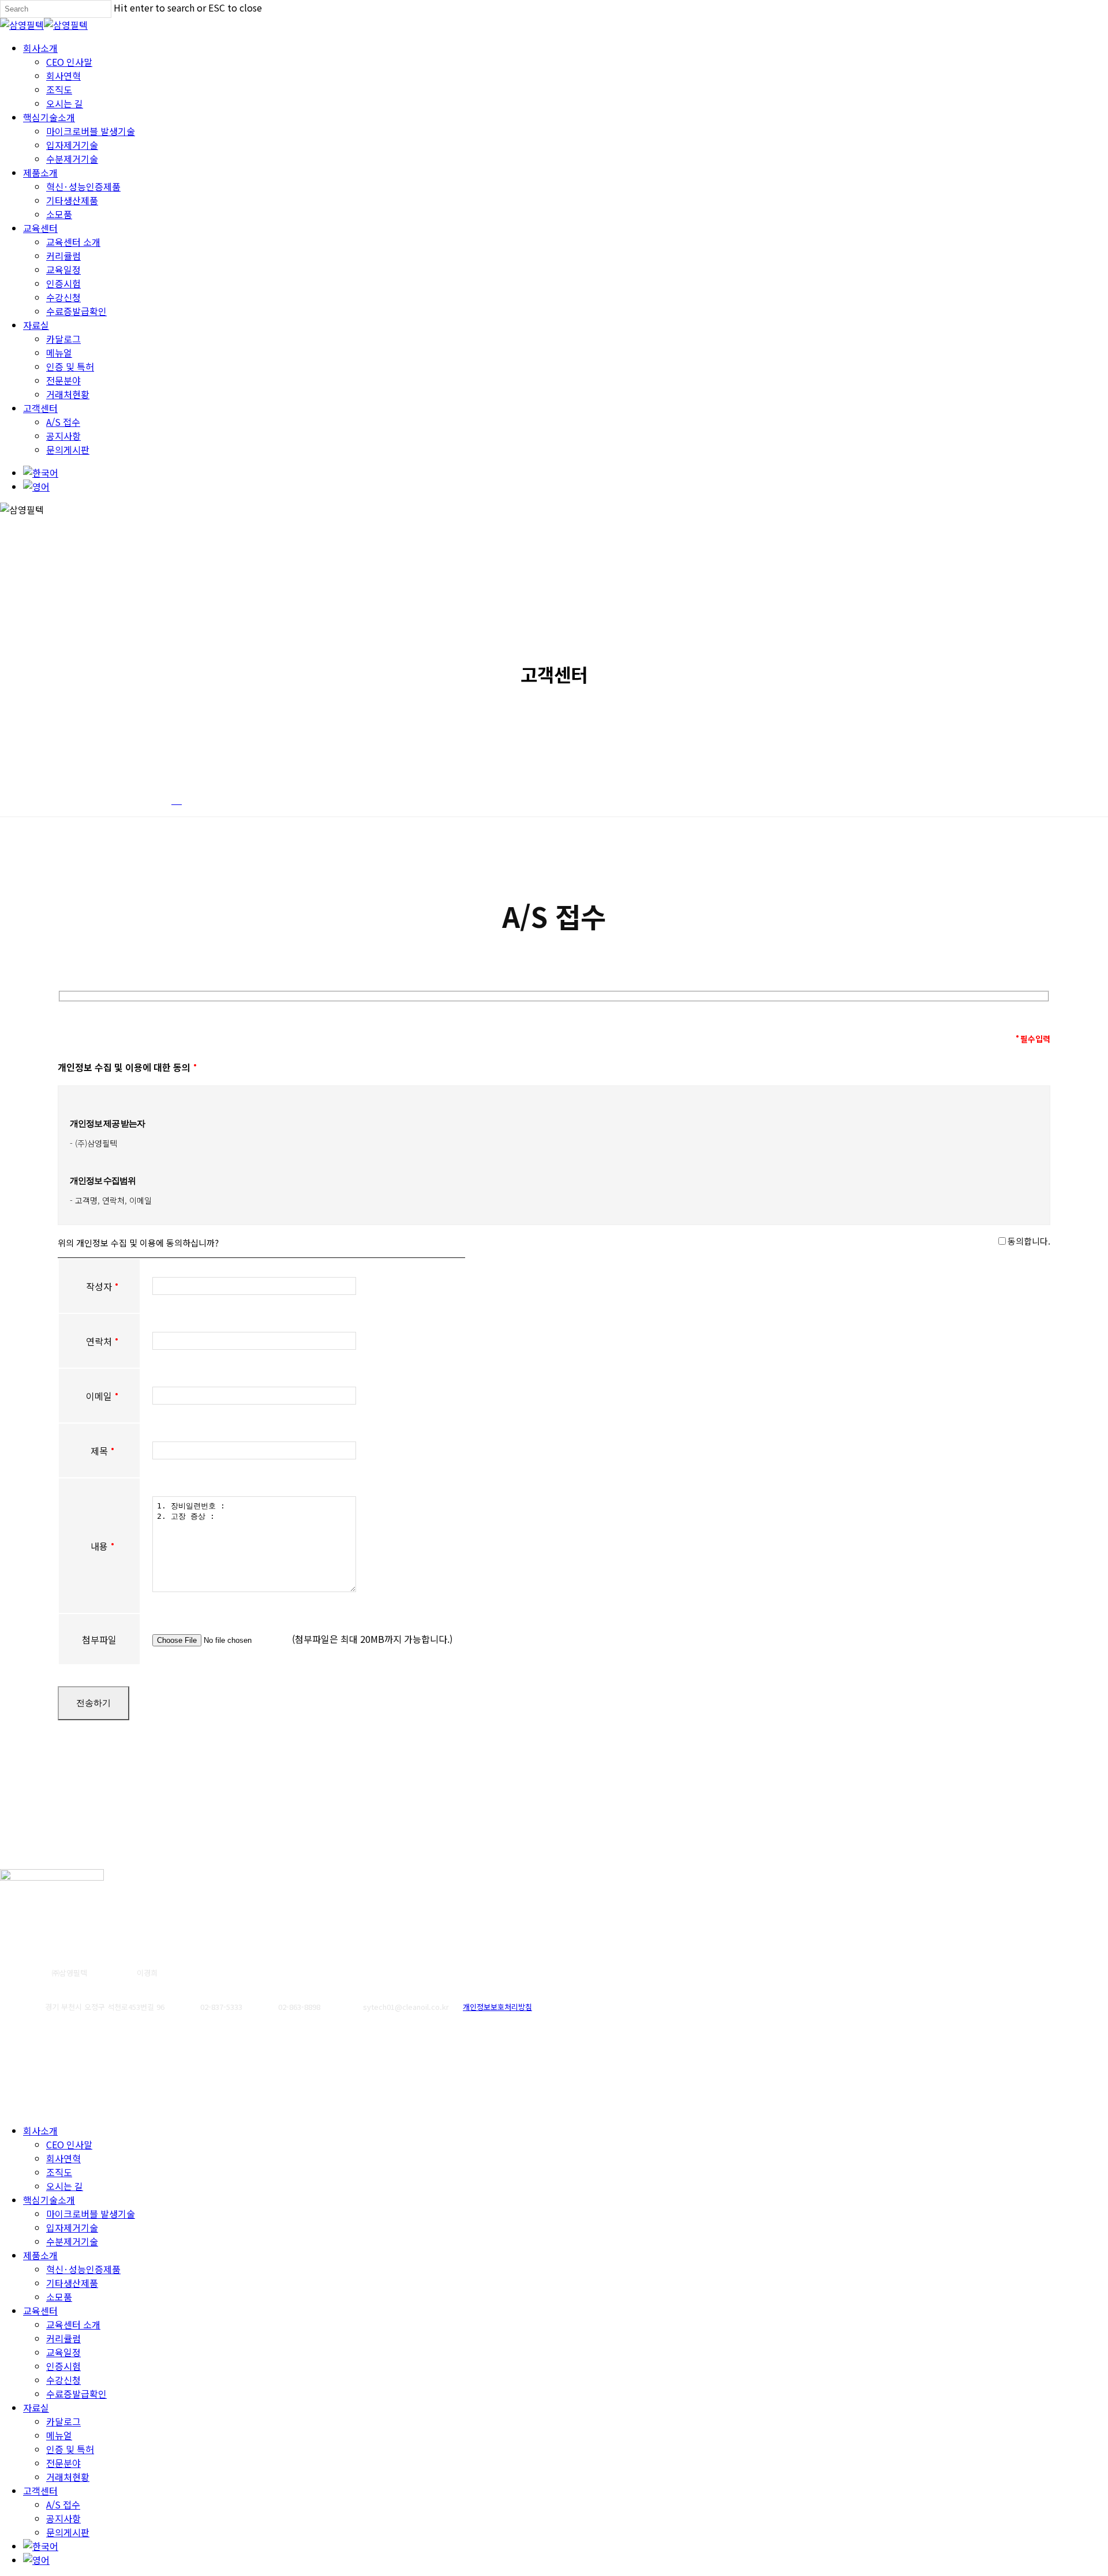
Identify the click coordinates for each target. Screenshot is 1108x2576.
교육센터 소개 (73, 2324)
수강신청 (63, 2380)
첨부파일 (99, 1639)
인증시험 (63, 2366)
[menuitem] (41, 473)
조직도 (59, 2172)
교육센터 (40, 2311)
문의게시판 (68, 2532)
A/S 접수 (63, 2504)
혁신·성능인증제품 (83, 2269)
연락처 (99, 1341)
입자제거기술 (72, 2227)
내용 (99, 1546)
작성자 (99, 1286)
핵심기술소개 (49, 2200)
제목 (99, 1451)
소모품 (59, 2297)
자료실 (36, 2407)
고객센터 (40, 2491)
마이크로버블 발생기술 (91, 2214)
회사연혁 (63, 2158)
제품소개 (40, 2255)
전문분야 (63, 2463)
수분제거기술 (72, 2241)
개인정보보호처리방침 (497, 2007)
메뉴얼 (59, 2435)
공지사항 (63, 2518)
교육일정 (63, 2352)
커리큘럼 (63, 2338)
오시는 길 (65, 2186)
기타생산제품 (72, 2283)
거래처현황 (68, 2477)
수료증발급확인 (76, 2394)
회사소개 (40, 2131)
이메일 (99, 1396)
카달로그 (63, 2421)
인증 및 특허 (70, 2449)
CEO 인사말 (69, 2144)
